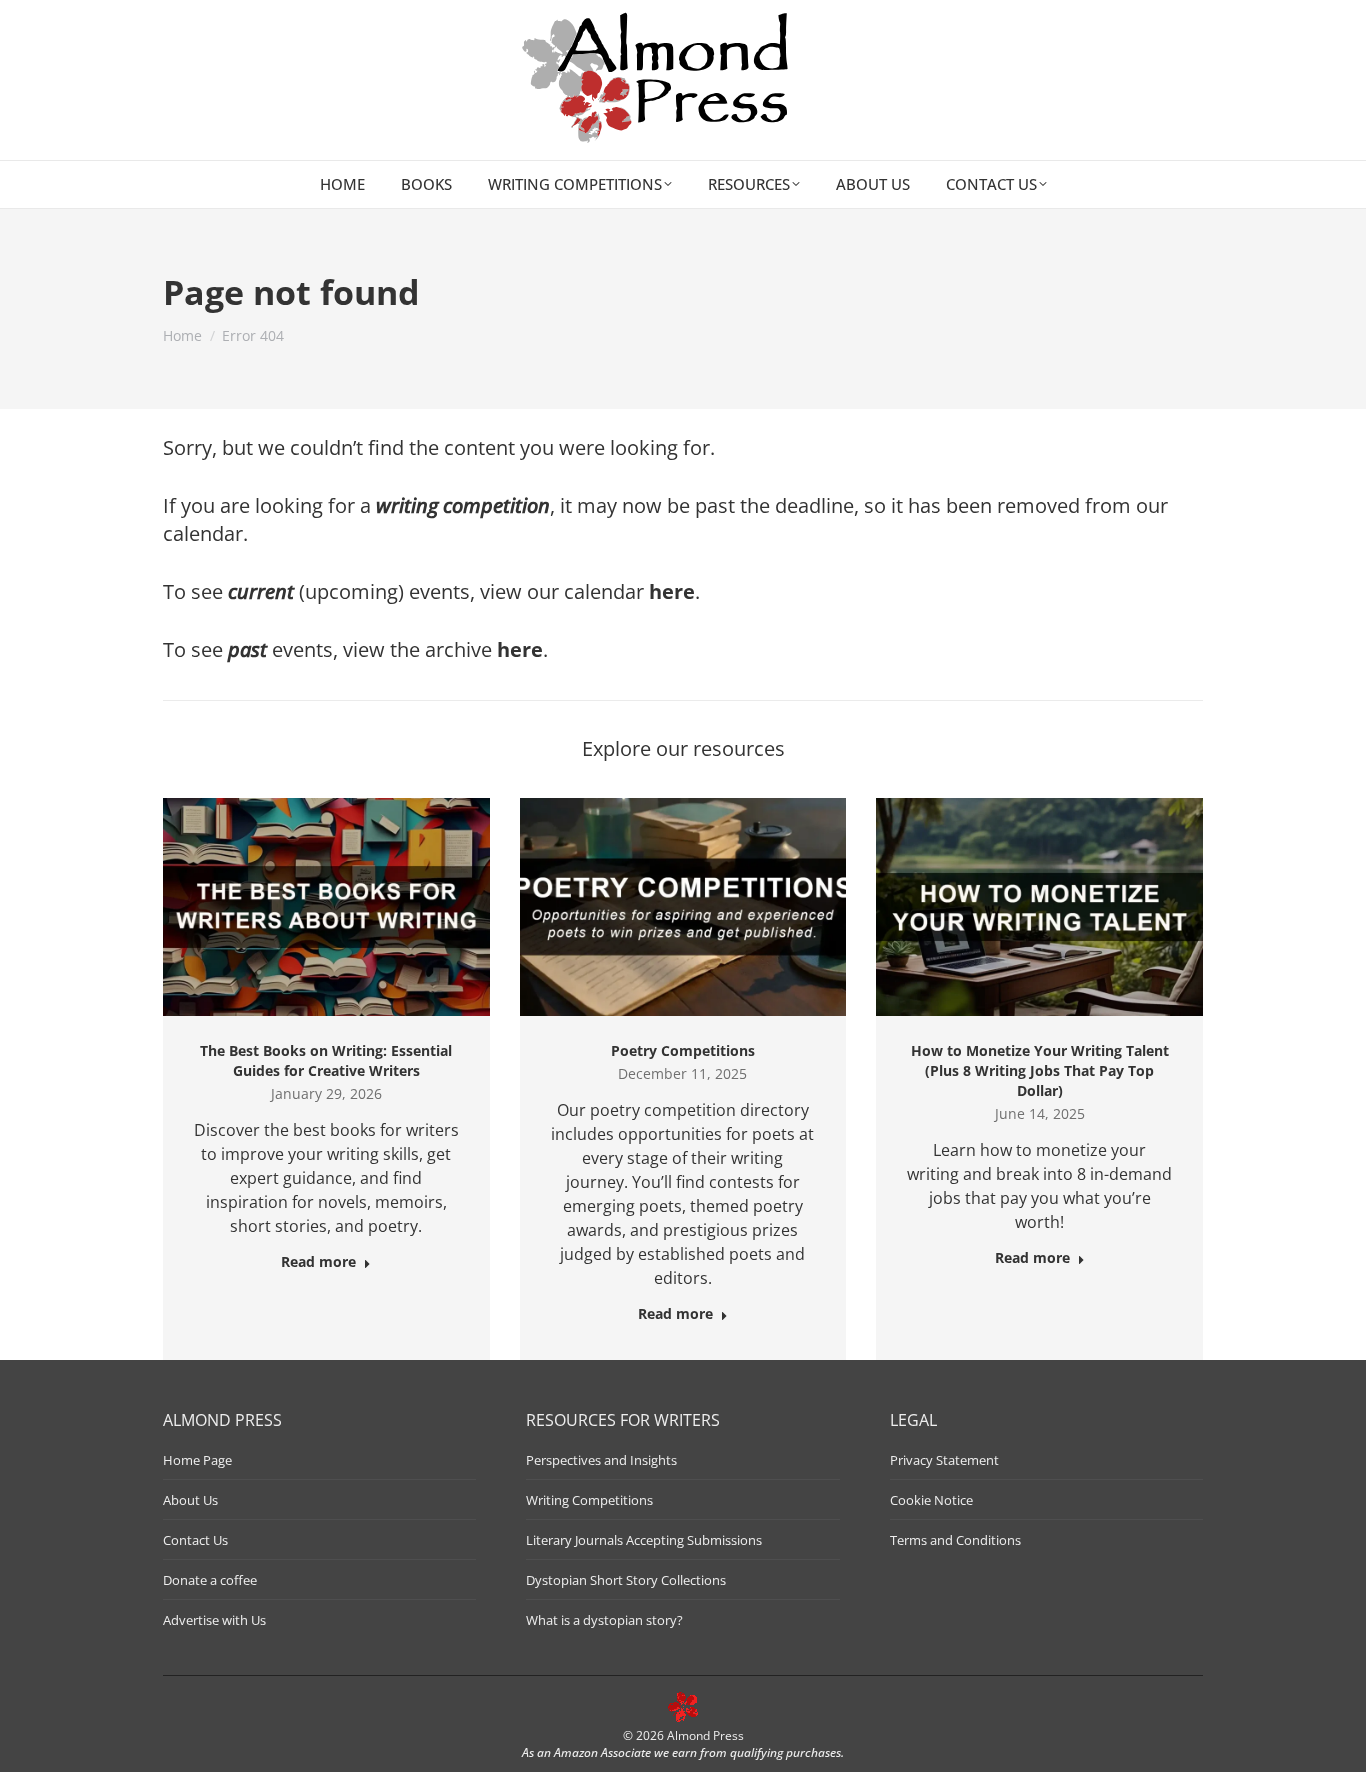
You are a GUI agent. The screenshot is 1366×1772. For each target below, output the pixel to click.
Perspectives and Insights (601, 1460)
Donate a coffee (210, 1580)
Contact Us (195, 1540)
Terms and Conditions (955, 1540)
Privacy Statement (944, 1460)
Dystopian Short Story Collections (626, 1580)
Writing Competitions (589, 1500)
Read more (318, 1262)
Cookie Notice (931, 1500)
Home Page (197, 1460)
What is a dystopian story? (604, 1620)
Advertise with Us (214, 1620)
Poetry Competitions (683, 1050)
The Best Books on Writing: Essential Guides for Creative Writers (326, 1060)
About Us (190, 1500)
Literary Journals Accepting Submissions (644, 1540)
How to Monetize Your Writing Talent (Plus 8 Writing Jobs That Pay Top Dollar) (1040, 1070)
